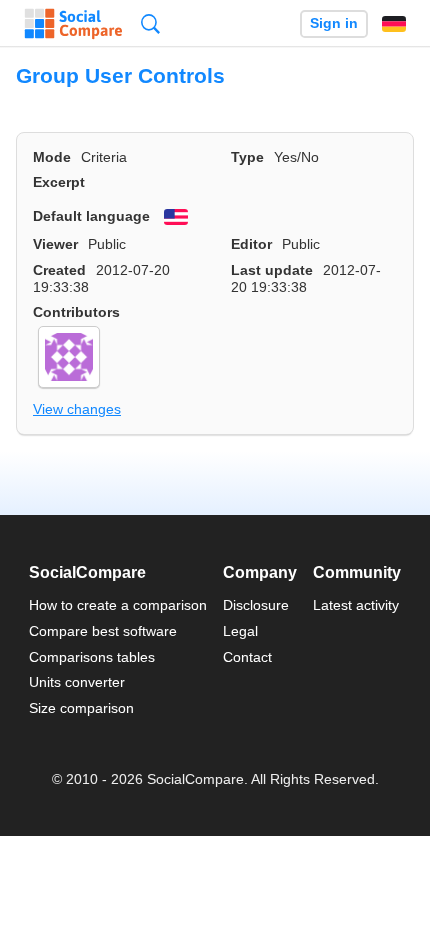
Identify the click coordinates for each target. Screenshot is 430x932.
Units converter (77, 682)
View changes (77, 409)
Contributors (76, 312)
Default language (91, 216)
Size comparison (81, 708)
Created (59, 270)
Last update (272, 270)
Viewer (55, 244)
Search (150, 23)
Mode (52, 157)
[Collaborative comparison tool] (73, 24)
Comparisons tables (92, 657)
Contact (247, 657)
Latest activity (356, 605)
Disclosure (256, 605)
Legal (240, 631)
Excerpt (59, 182)
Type (247, 157)
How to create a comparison (118, 605)
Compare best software (103, 631)
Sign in (334, 23)
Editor (251, 244)
